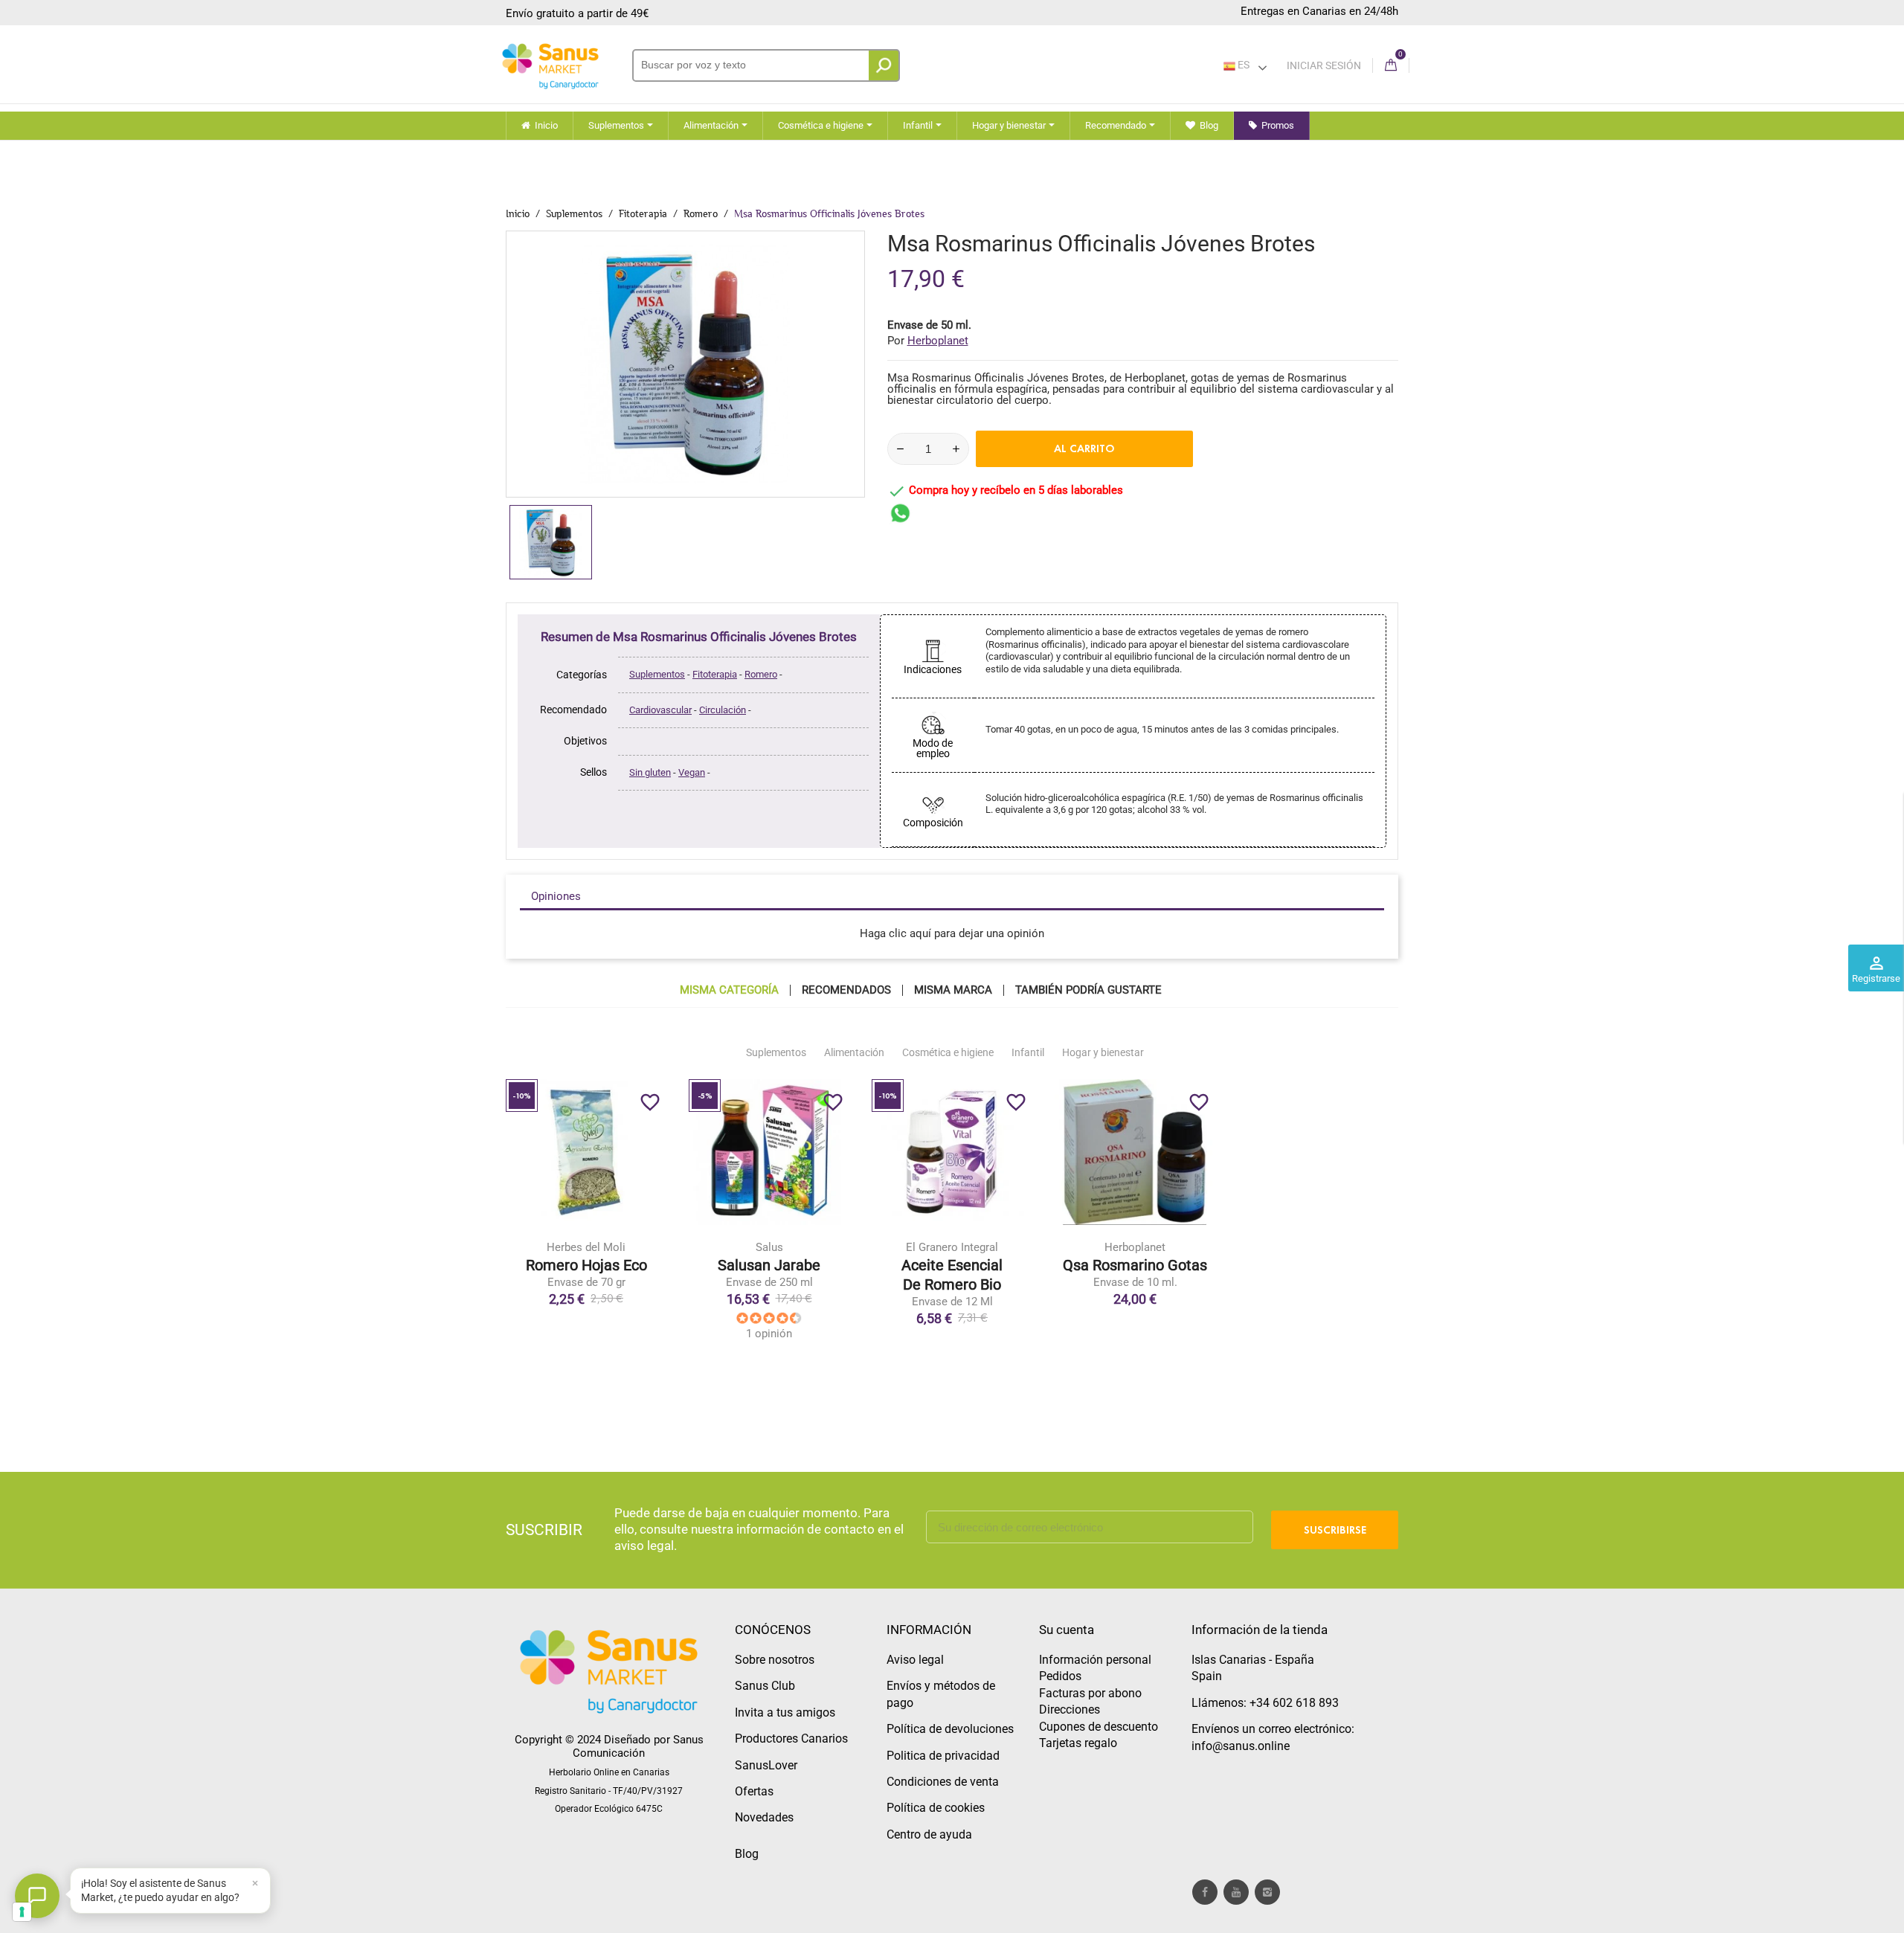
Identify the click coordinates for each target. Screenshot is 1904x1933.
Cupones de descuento (1099, 1727)
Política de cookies (936, 1808)
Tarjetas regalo (1078, 1743)
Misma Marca (953, 990)
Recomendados (846, 990)
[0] (1391, 66)
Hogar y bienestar (1103, 1052)
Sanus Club (765, 1686)
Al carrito (1084, 448)
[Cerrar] (255, 1883)
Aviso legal (915, 1660)
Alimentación (854, 1052)
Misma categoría (729, 990)
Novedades (764, 1817)
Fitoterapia (715, 674)
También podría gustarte (1088, 990)
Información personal (1095, 1660)
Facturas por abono (1090, 1693)
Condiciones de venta (943, 1782)
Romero (761, 674)
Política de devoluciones (950, 1729)
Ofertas (754, 1791)
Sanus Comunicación (638, 1746)
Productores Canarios (791, 1739)
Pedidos (1060, 1676)
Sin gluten (650, 772)
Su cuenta (1067, 1630)
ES (1242, 65)
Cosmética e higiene (948, 1052)
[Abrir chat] (37, 1896)
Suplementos (657, 674)
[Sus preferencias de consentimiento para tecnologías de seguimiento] (22, 1912)
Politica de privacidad (943, 1756)
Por (928, 341)
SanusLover (766, 1765)
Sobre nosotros (775, 1660)
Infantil (1028, 1052)
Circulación (723, 710)
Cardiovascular (660, 710)
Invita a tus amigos (785, 1712)
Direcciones (1070, 1710)
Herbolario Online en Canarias (609, 1772)
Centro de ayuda (929, 1834)
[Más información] (648, 1222)
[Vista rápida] (617, 1222)
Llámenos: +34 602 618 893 (1265, 1703)
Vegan (692, 772)
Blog (747, 1854)
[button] (170, 1891)
